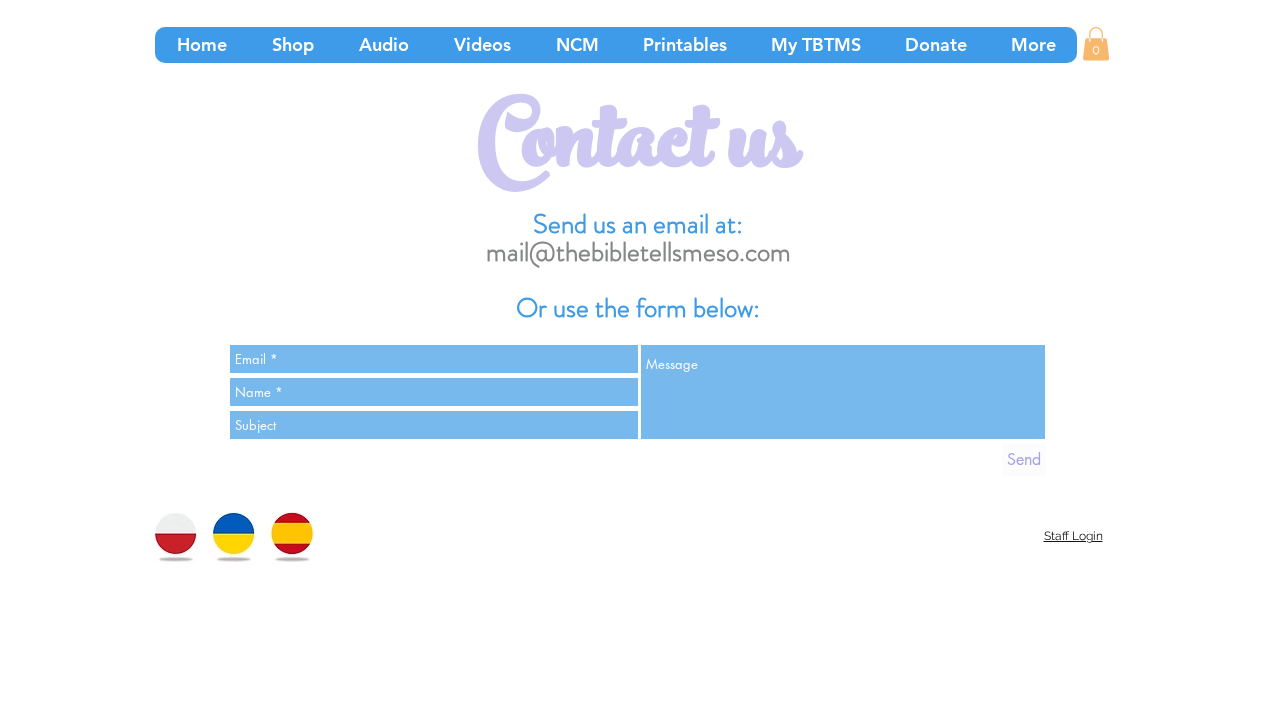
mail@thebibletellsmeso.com (638, 252)
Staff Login (1073, 536)
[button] (1096, 43)
